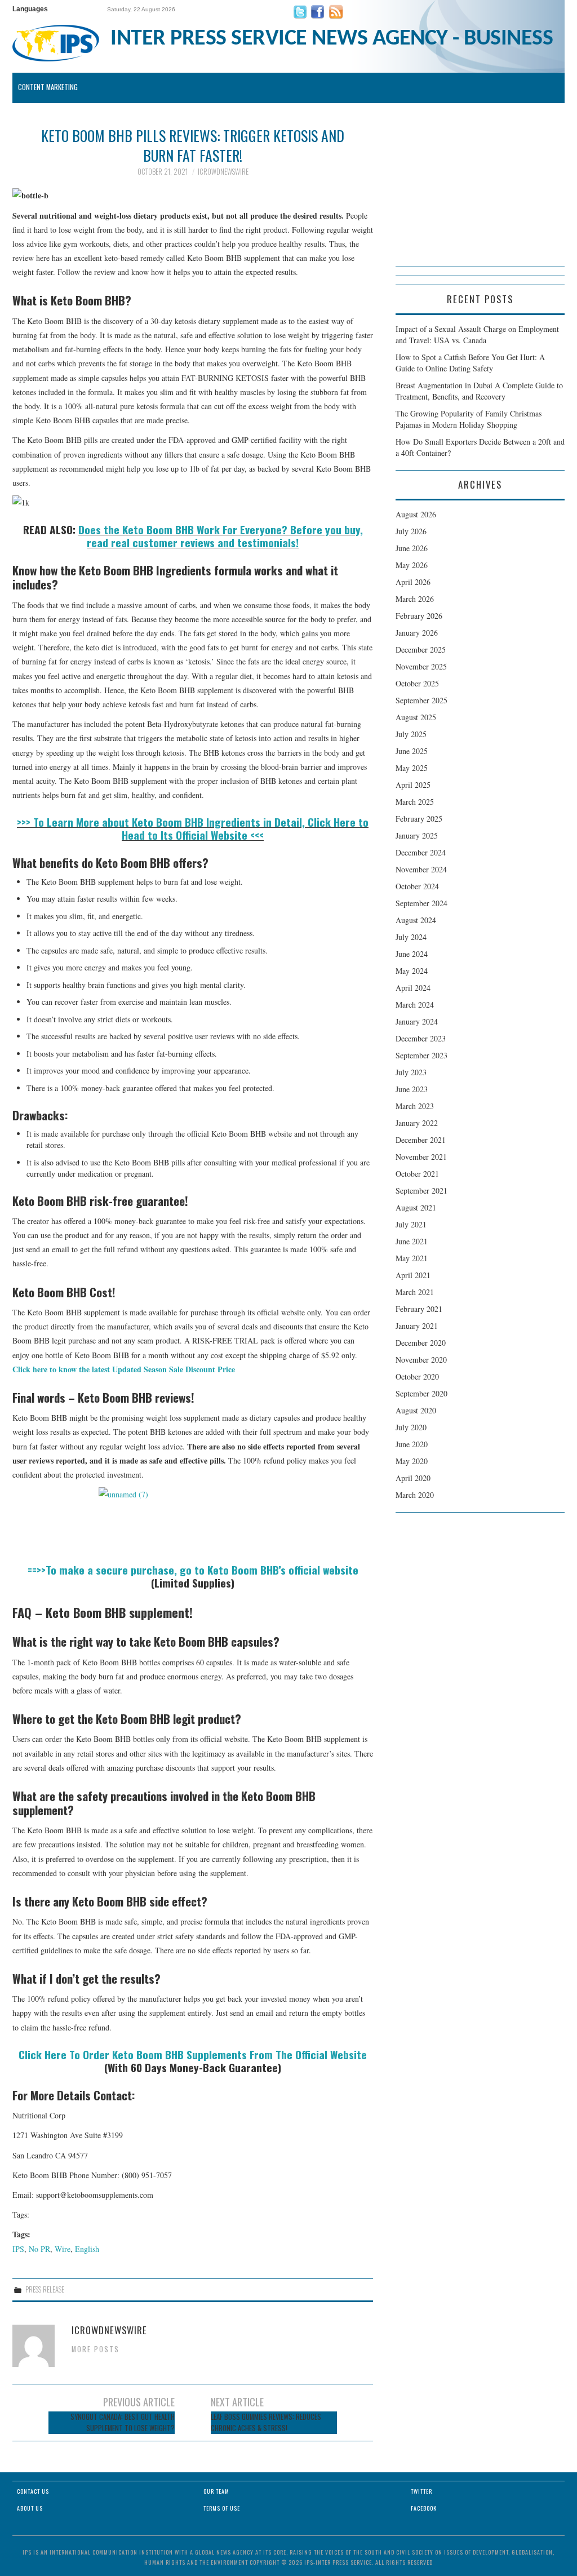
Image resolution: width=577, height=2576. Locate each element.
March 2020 (415, 1495)
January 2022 (417, 1123)
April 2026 (413, 582)
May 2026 (412, 565)
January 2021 (417, 1326)
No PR (39, 2249)
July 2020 (411, 1427)
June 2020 (412, 1444)
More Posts (96, 2349)
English (87, 2249)
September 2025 (421, 700)
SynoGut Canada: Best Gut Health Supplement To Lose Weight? (123, 2422)
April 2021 (413, 1275)
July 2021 (411, 1224)
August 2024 (416, 920)
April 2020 (413, 1478)
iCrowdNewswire (223, 172)
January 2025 (417, 835)
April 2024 (413, 988)
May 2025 (412, 768)
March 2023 (415, 1106)
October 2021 (417, 1174)
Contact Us (33, 2491)
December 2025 (421, 649)
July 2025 (411, 734)
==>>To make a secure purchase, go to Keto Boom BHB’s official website (193, 1570)
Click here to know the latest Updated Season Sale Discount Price (124, 1369)
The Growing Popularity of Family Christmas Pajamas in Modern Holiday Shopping (469, 419)
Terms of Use (222, 2508)
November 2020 (421, 1360)
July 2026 (411, 531)
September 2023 (421, 1055)
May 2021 (412, 1258)
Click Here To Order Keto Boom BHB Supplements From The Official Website (193, 2054)
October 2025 (417, 683)
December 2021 (421, 1140)
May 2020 (412, 1461)
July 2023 (411, 1072)
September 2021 (421, 1191)
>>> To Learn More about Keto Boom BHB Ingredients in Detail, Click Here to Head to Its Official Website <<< (193, 828)
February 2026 (419, 616)
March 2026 (415, 599)
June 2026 (412, 548)
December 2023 (421, 1038)
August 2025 (416, 717)
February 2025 (419, 819)
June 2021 (412, 1241)
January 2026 (417, 633)
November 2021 (421, 1157)
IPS (18, 2249)
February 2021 (419, 1309)
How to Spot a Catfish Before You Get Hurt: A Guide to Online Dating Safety (470, 363)
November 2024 (421, 869)
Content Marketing (48, 87)
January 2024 (417, 1021)
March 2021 (415, 1292)
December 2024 (421, 852)
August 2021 (416, 1207)
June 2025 (412, 751)
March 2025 (415, 802)
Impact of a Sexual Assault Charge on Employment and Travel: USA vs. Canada (477, 334)
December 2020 (421, 1343)
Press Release (45, 2289)
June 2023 (412, 1089)
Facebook (424, 2508)
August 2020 (416, 1410)
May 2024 (412, 971)
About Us (30, 2508)
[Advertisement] (480, 196)
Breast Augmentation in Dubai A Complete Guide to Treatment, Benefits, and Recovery (479, 391)
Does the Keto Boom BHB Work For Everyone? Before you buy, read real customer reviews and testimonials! (221, 536)
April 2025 (413, 785)
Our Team (216, 2491)
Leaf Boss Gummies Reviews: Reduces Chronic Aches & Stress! (266, 2422)
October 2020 (417, 1376)
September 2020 (421, 1393)
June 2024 (412, 954)
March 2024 (415, 1005)
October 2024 (417, 886)
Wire (63, 2249)
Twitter (421, 2491)
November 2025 (421, 666)
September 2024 (421, 903)
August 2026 (416, 514)
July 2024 (411, 937)
